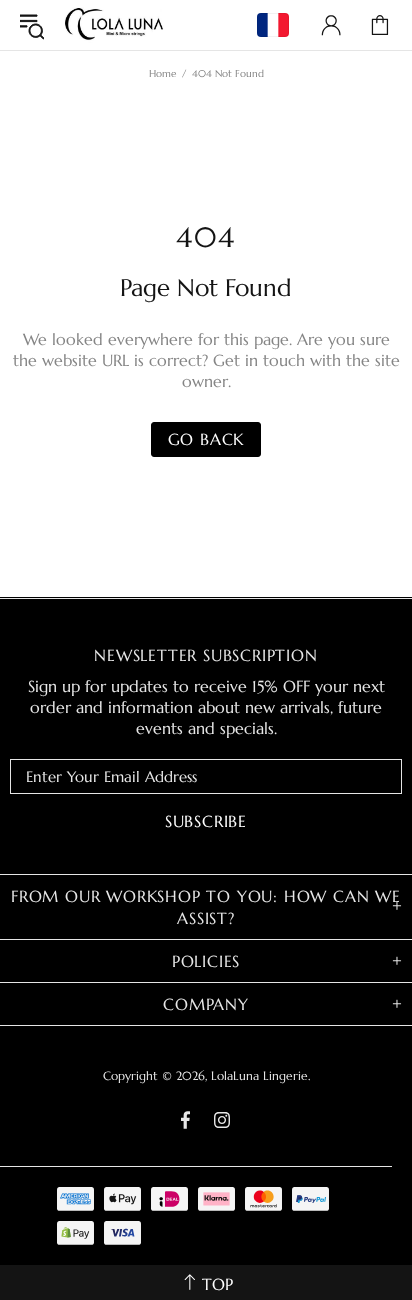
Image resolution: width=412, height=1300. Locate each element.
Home (162, 73)
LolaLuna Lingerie (114, 24)
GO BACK (206, 439)
